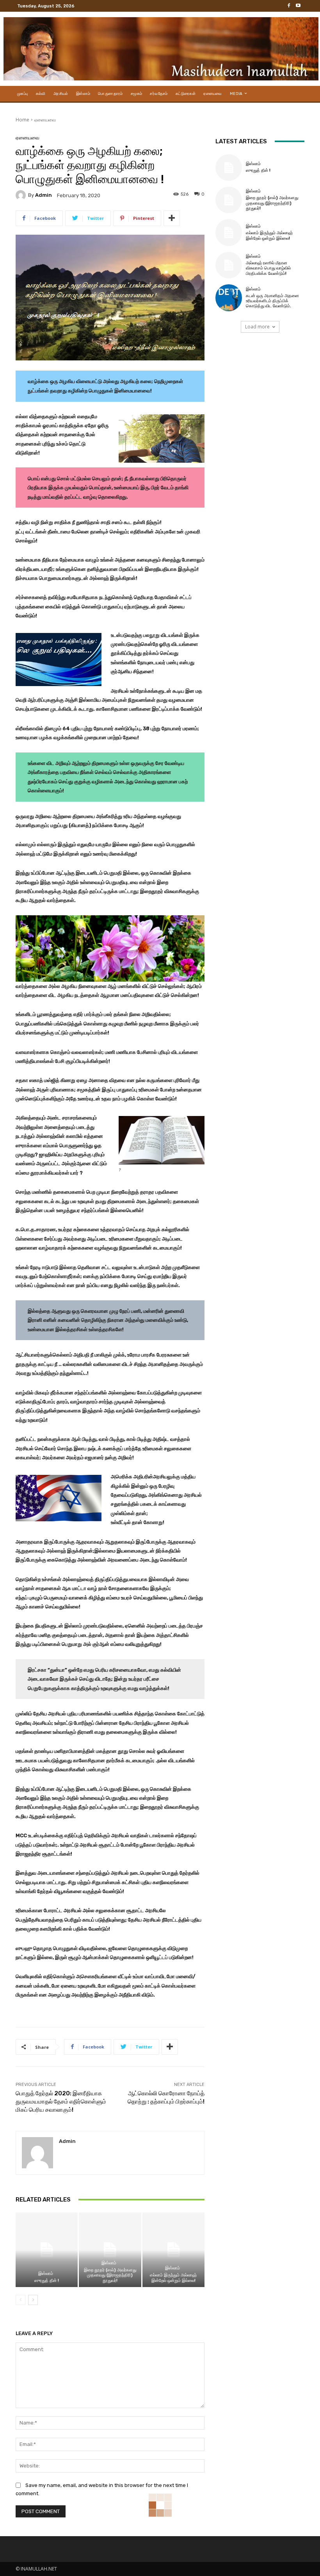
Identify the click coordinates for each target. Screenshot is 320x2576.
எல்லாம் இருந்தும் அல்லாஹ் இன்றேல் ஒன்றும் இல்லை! (173, 2278)
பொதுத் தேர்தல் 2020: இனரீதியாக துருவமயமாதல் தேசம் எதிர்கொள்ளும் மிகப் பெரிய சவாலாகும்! (61, 2102)
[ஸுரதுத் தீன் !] (47, 2250)
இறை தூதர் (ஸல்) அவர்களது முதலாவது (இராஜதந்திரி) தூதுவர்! (110, 2275)
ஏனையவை (45, 120)
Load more (257, 327)
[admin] (22, 195)
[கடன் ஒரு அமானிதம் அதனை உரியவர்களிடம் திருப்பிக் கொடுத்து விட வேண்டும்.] (229, 298)
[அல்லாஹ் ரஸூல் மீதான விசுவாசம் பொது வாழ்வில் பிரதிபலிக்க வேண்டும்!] (229, 265)
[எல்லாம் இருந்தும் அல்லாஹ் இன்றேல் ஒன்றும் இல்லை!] (173, 2250)
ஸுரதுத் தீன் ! (47, 2281)
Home (22, 120)
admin (44, 195)
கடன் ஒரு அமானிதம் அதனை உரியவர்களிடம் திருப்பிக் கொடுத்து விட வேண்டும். (272, 301)
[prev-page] (20, 2300)
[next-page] (33, 2300)
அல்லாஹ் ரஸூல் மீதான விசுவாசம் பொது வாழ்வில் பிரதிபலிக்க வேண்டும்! (268, 268)
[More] (172, 218)
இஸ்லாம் (46, 2274)
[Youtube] (298, 6)
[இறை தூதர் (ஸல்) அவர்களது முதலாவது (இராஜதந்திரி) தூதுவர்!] (110, 2250)
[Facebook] (289, 6)
